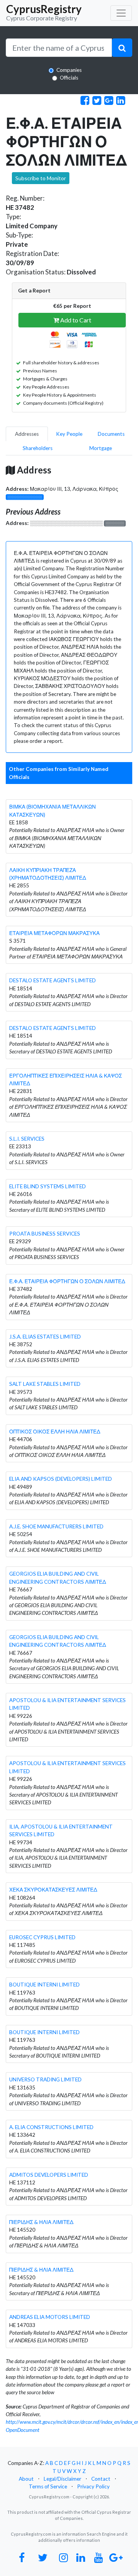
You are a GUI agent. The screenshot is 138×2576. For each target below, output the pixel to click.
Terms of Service (48, 2486)
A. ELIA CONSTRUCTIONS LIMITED (51, 2127)
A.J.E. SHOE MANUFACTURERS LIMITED (56, 1526)
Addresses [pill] (27, 434)
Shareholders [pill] (38, 448)
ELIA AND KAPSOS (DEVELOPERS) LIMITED (61, 1479)
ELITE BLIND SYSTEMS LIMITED (48, 1186)
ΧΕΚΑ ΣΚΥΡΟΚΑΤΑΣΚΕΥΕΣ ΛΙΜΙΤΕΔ (53, 1890)
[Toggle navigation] (121, 13)
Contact (101, 2479)
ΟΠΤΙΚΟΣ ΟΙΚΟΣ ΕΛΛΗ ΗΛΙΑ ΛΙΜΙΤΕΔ (55, 1432)
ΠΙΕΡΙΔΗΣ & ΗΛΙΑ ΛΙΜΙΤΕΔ (41, 2222)
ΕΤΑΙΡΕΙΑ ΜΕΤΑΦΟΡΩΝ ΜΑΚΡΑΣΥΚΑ (54, 933)
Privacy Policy (93, 2486)
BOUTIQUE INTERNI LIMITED (44, 1985)
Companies (69, 70)
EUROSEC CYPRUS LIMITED (42, 1937)
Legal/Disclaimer (62, 2479)
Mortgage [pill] (101, 448)
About (26, 2479)
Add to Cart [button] (75, 320)
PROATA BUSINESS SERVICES (45, 1234)
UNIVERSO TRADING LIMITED (45, 2079)
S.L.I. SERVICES (27, 1139)
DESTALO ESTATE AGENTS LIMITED (53, 980)
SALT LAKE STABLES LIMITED (45, 1384)
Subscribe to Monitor (41, 178)
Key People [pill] (69, 434)
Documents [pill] (111, 434)
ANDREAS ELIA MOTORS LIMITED (50, 2317)
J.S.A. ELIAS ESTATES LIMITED (45, 1337)
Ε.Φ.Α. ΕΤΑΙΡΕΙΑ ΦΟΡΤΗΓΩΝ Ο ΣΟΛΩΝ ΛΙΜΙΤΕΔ (67, 1281)
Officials (69, 78)
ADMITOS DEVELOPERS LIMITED (49, 2175)
